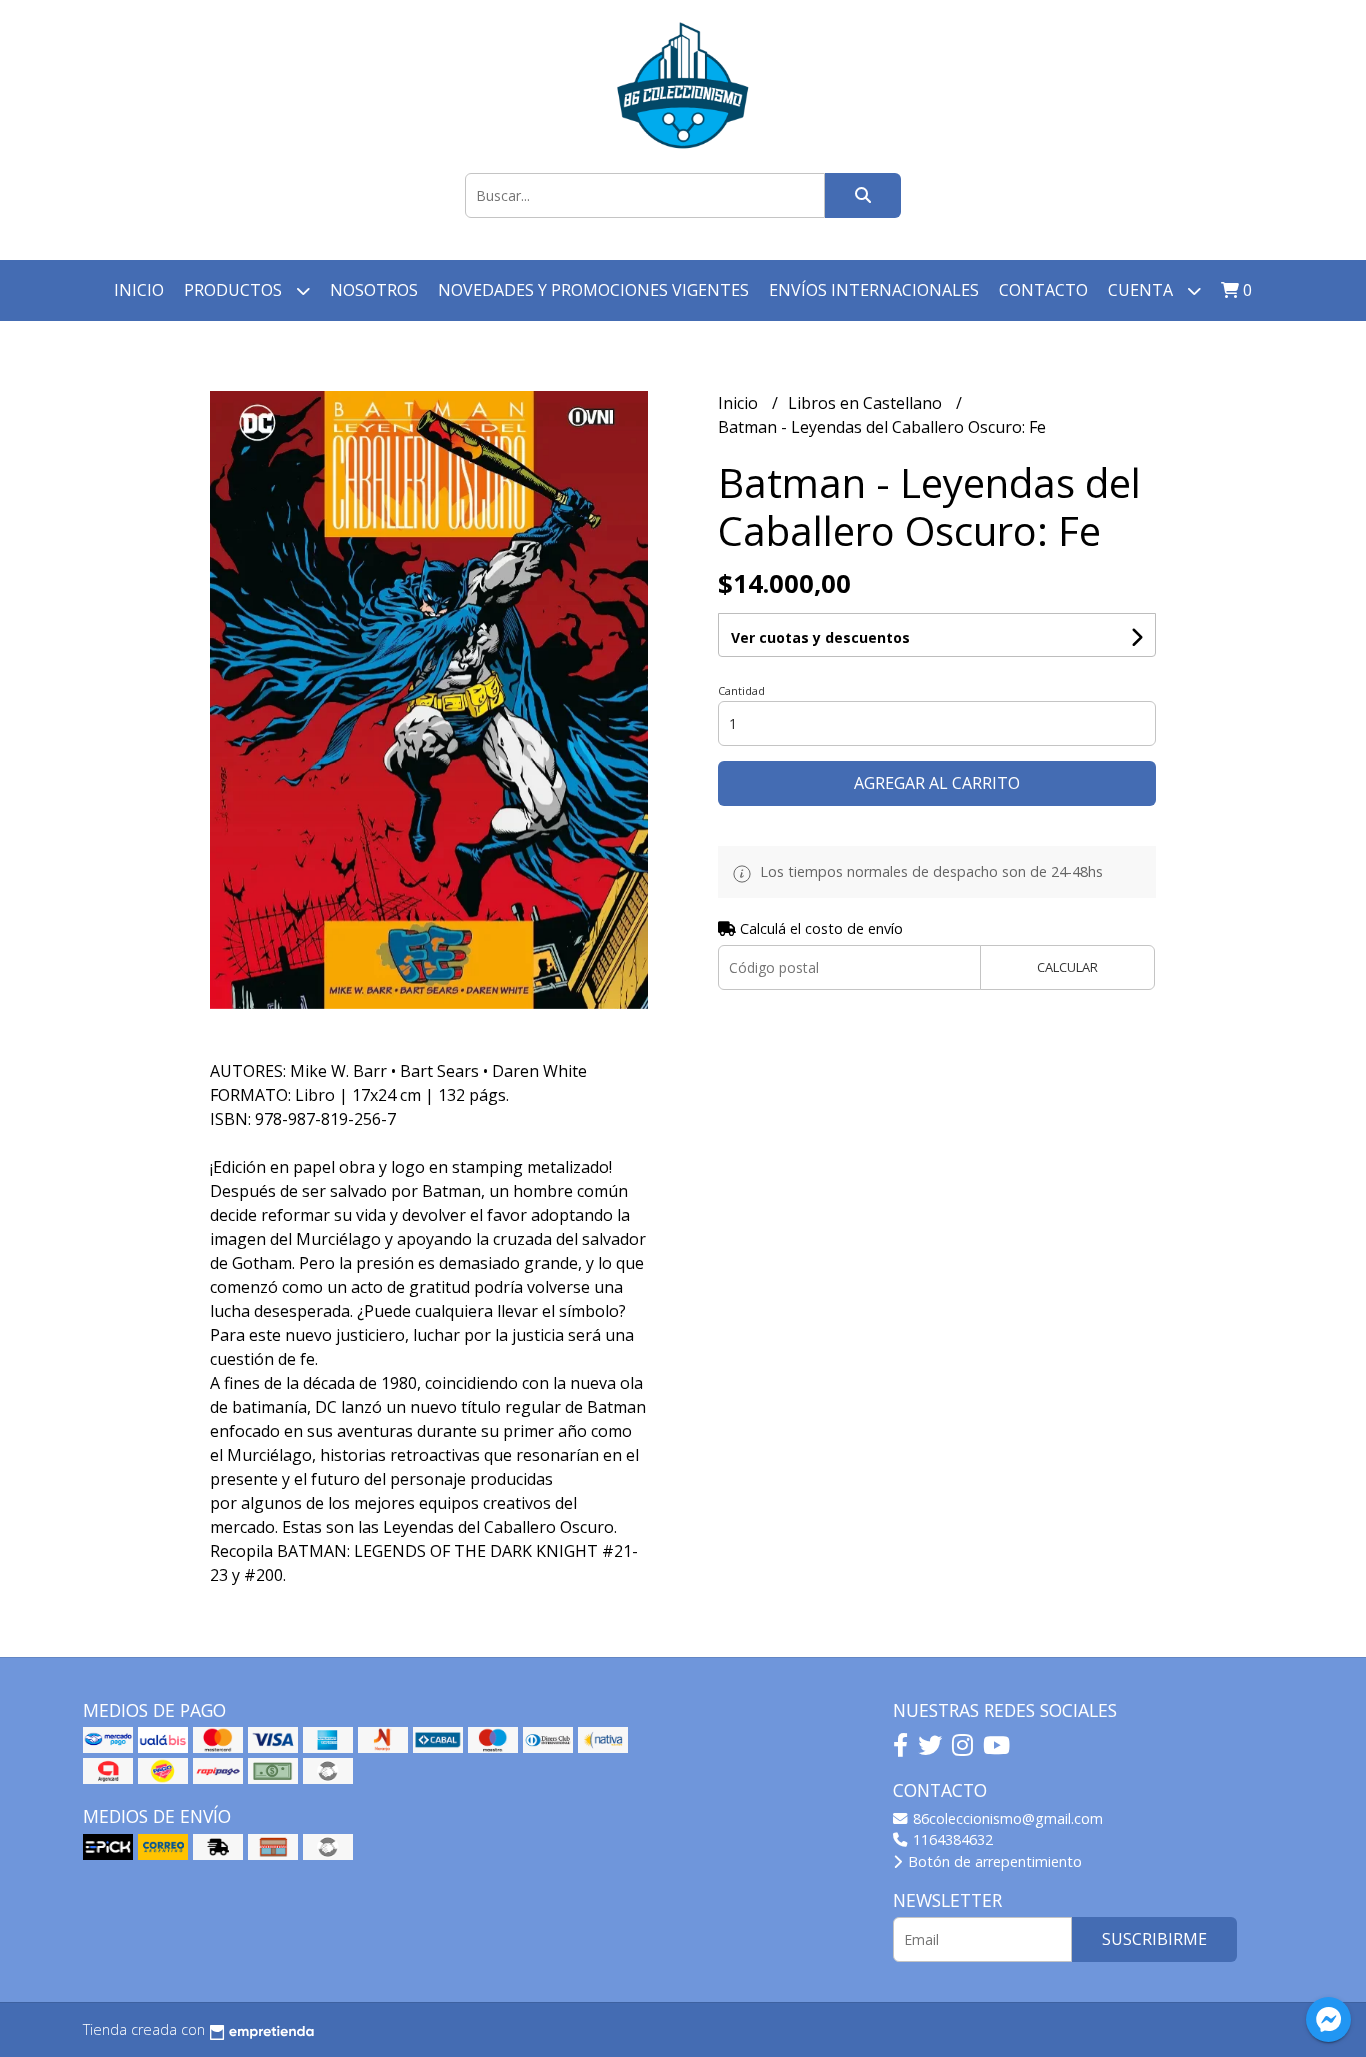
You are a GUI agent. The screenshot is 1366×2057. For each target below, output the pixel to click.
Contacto (1043, 290)
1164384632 (951, 1839)
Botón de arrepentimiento (993, 1861)
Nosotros (374, 290)
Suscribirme (1154, 1939)
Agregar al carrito (937, 783)
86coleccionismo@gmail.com (1006, 1818)
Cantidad (741, 690)
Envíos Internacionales (874, 290)
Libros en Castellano (867, 403)
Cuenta (1142, 290)
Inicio (139, 290)
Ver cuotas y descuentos (820, 637)
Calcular (1067, 967)
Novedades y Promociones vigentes (593, 290)
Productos (235, 290)
